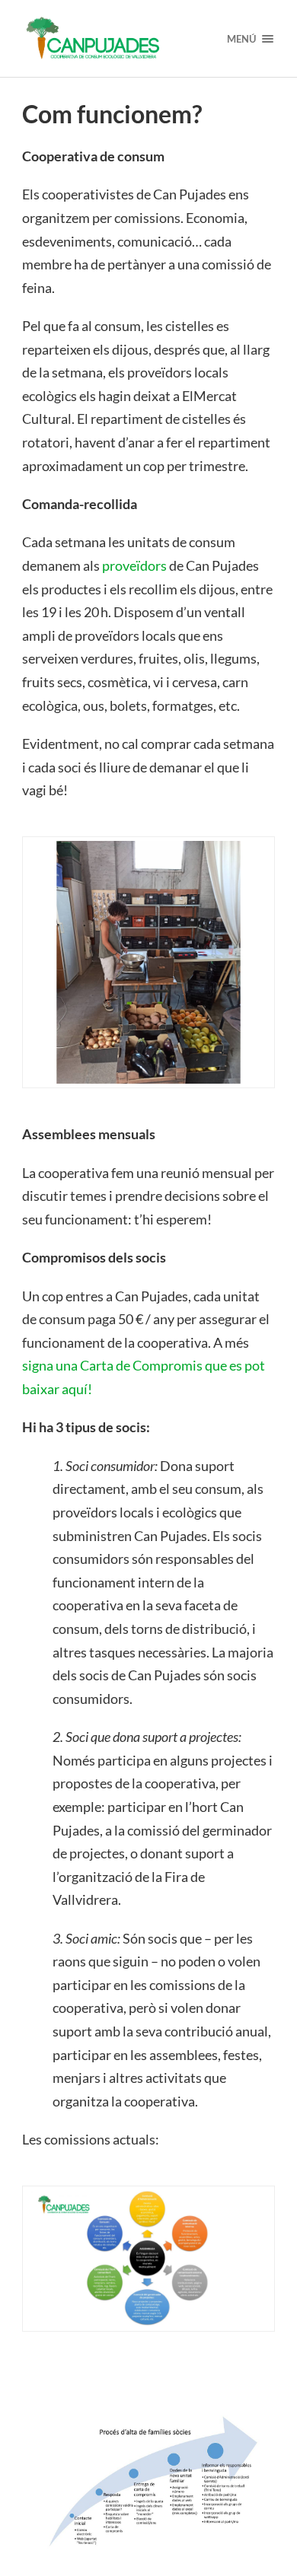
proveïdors (134, 565)
